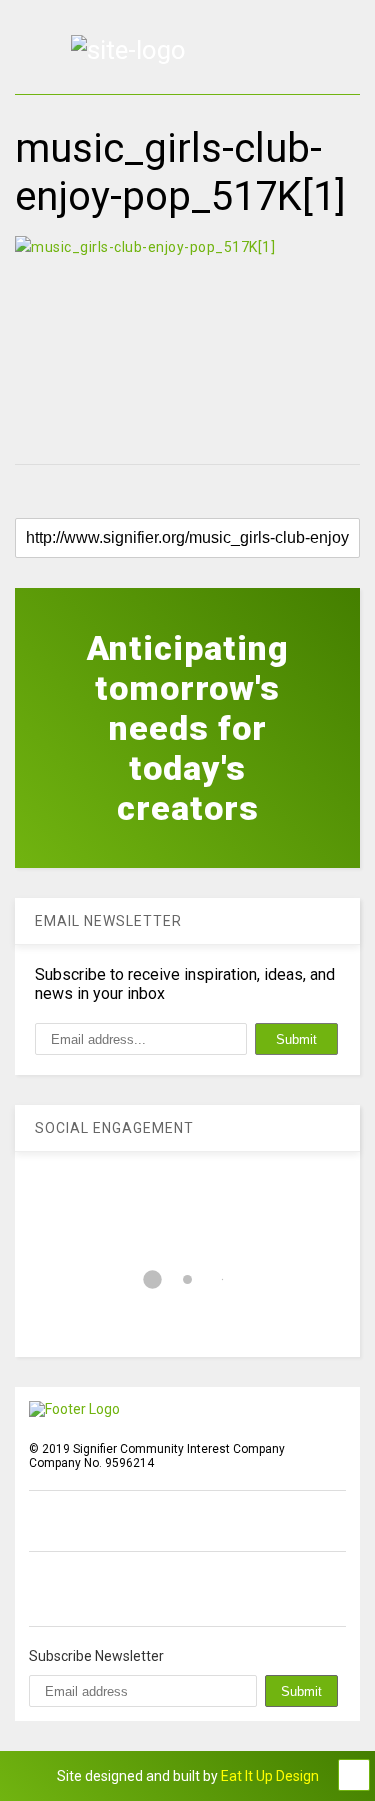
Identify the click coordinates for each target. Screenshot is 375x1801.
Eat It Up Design (270, 1776)
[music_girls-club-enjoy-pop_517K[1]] (187, 339)
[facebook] (37, 1589)
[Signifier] (128, 50)
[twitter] (83, 1589)
